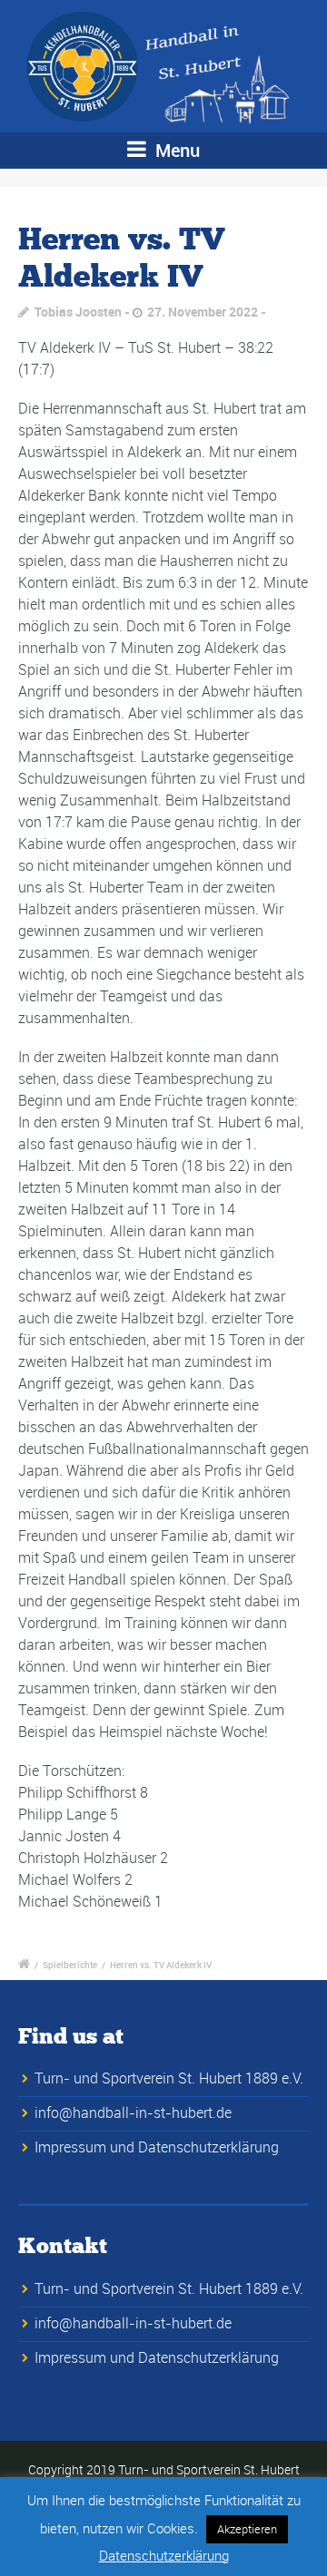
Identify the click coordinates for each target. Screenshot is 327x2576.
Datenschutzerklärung (164, 2555)
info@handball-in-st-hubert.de (133, 2113)
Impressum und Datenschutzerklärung (157, 2147)
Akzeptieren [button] (247, 2529)
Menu (175, 150)
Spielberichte (70, 1965)
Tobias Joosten (78, 312)
